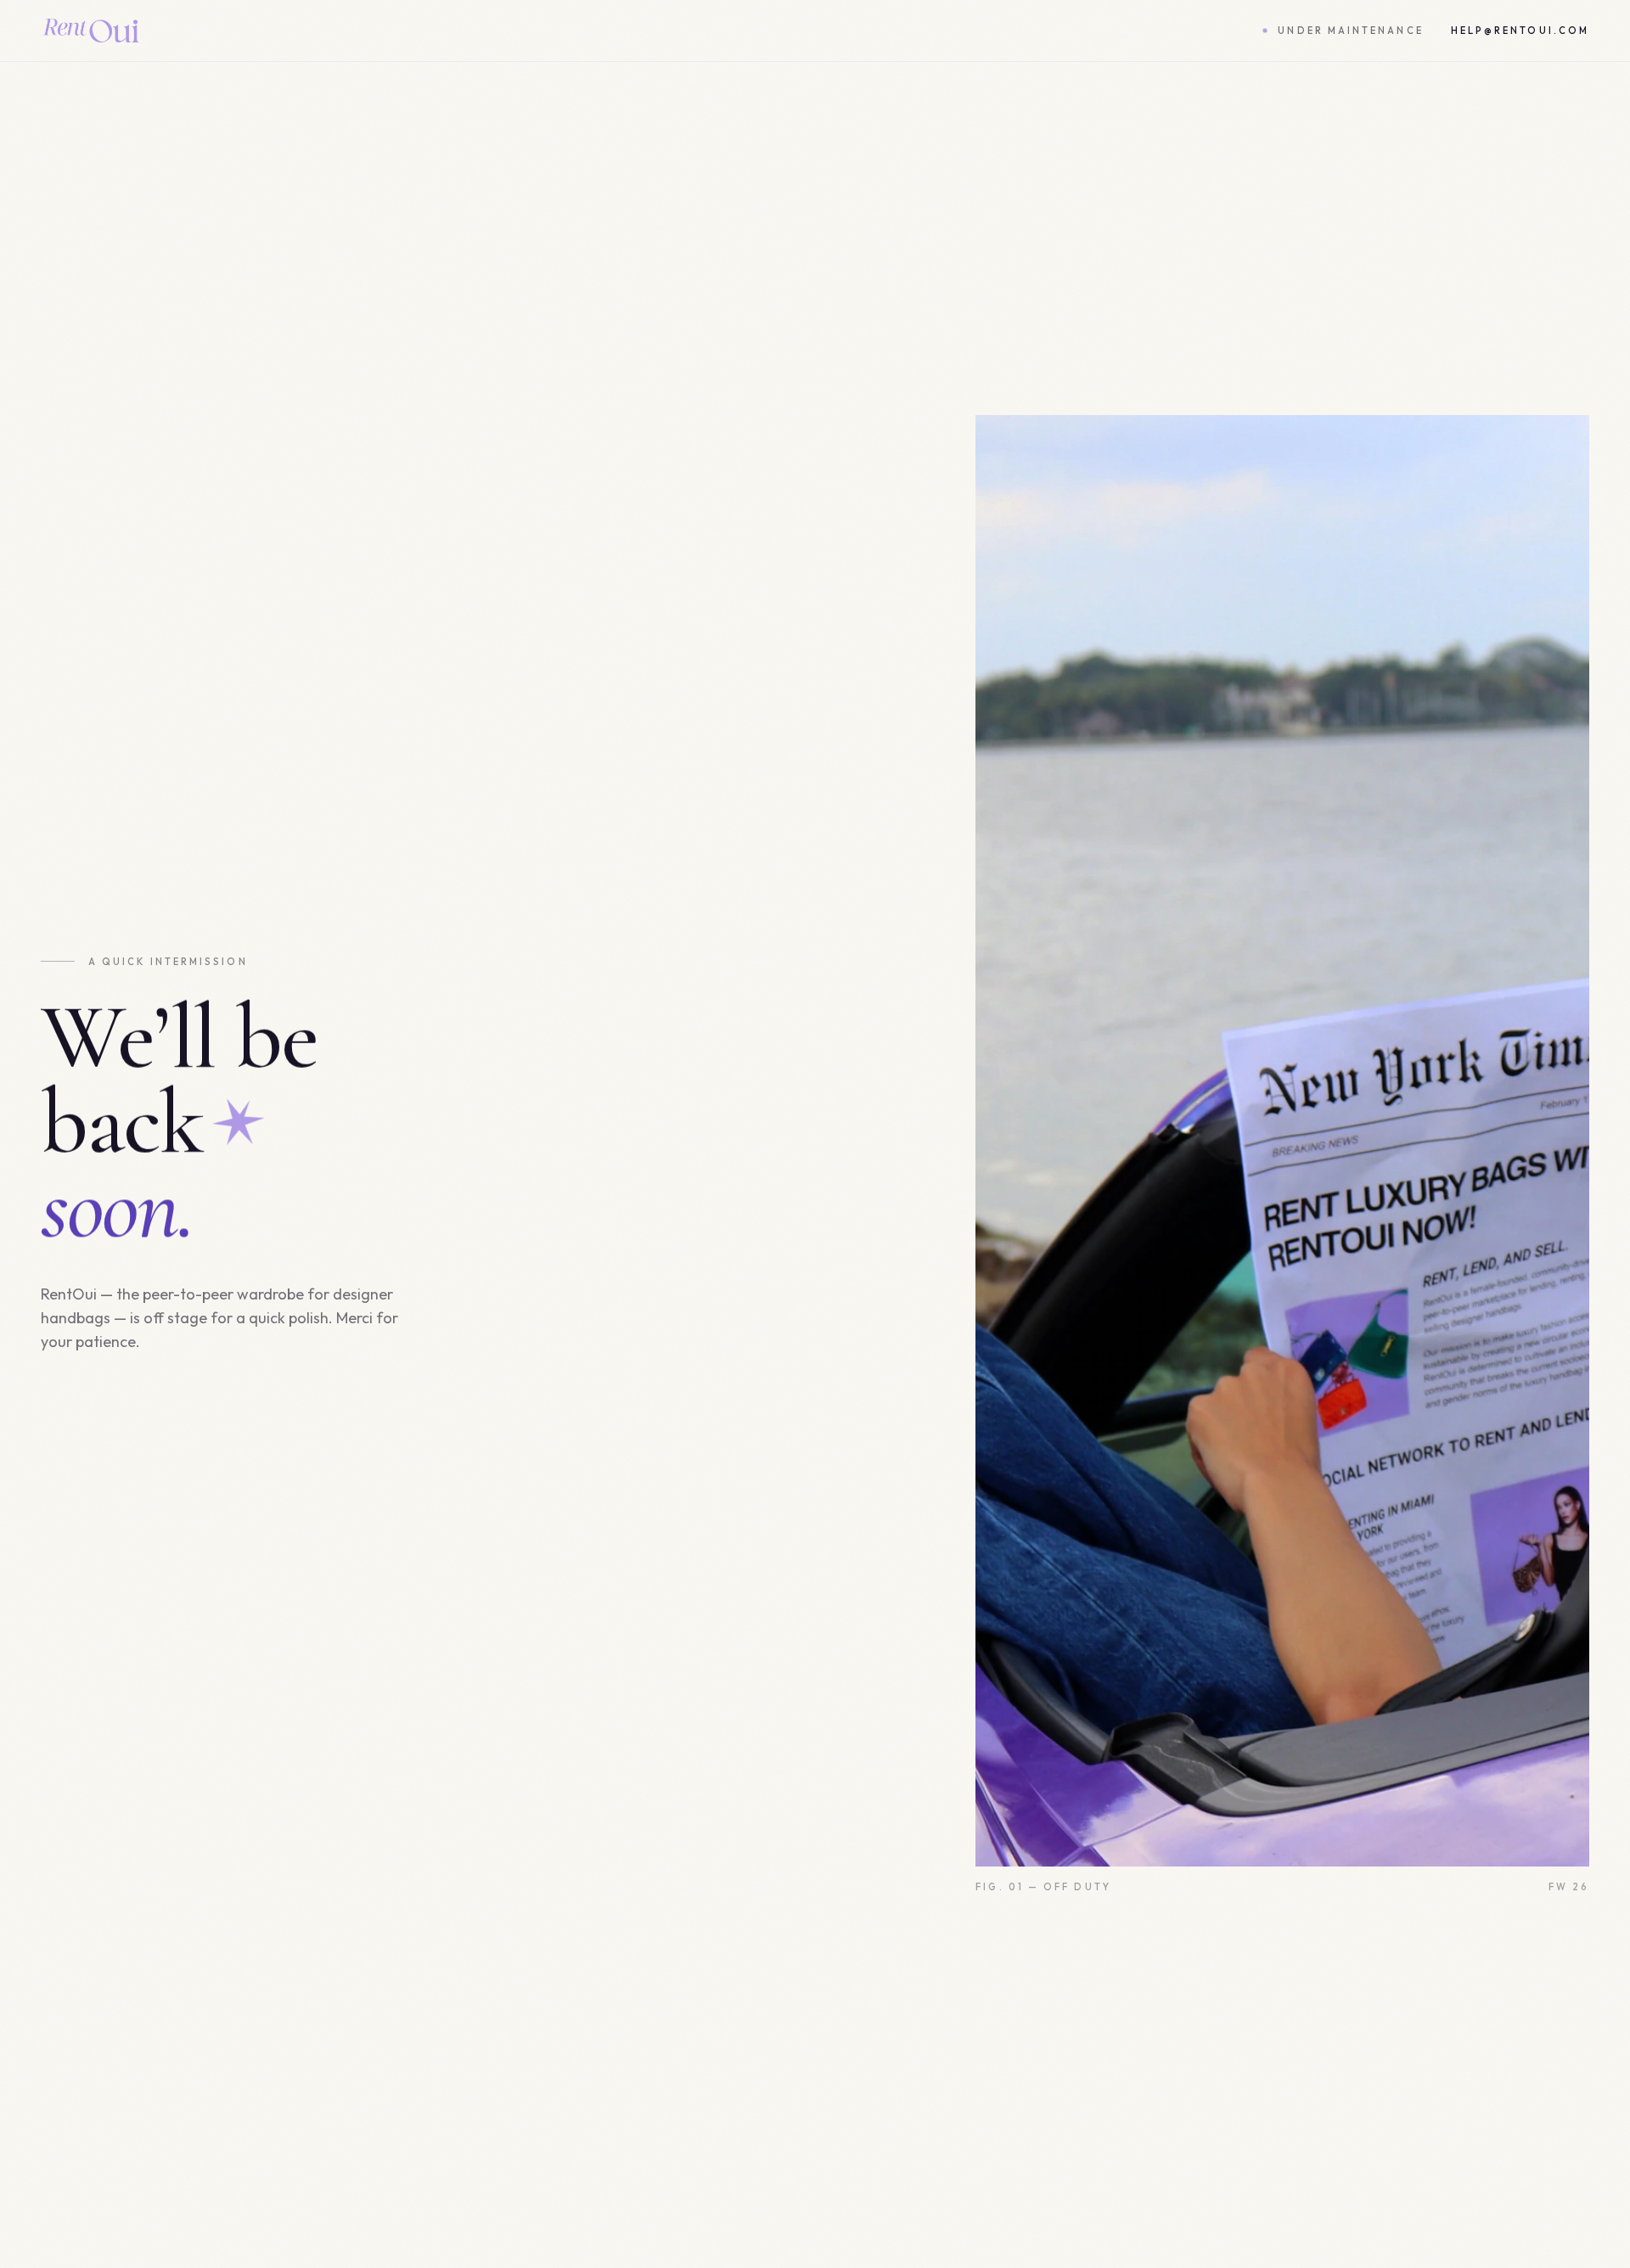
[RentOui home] (91, 31)
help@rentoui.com (1520, 31)
